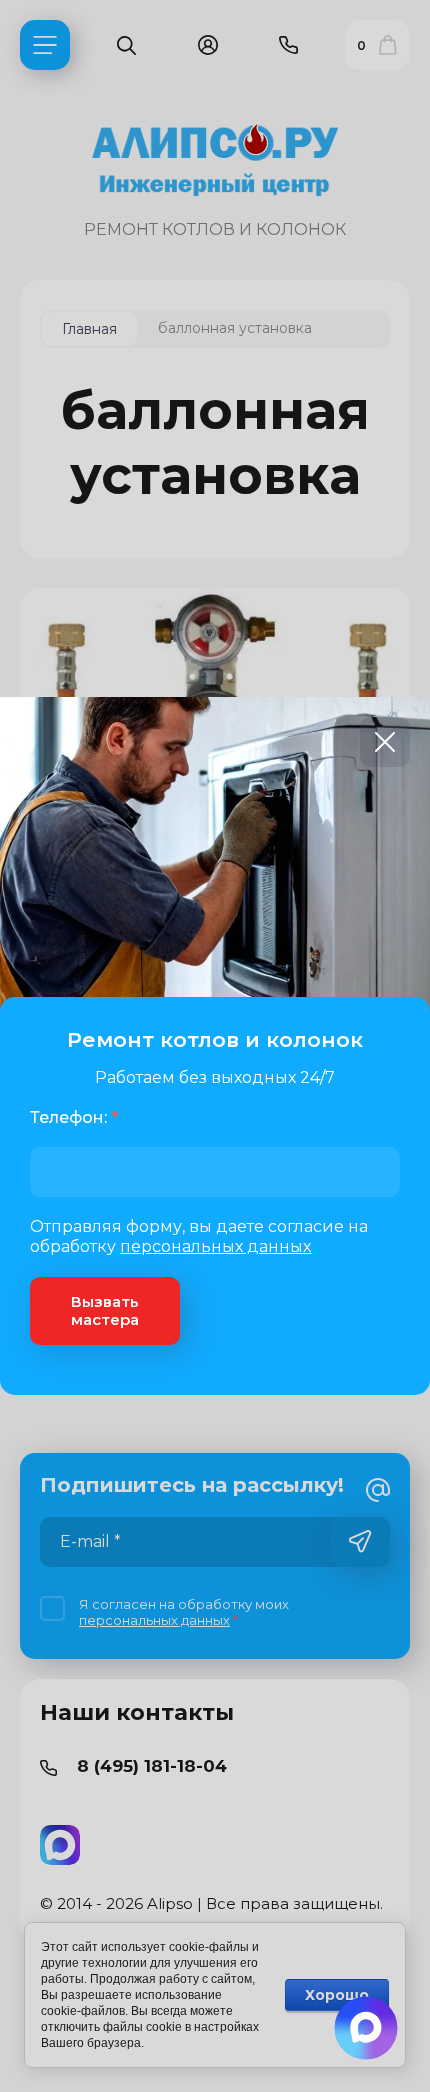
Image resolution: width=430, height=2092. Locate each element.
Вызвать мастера (105, 1310)
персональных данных (215, 1246)
